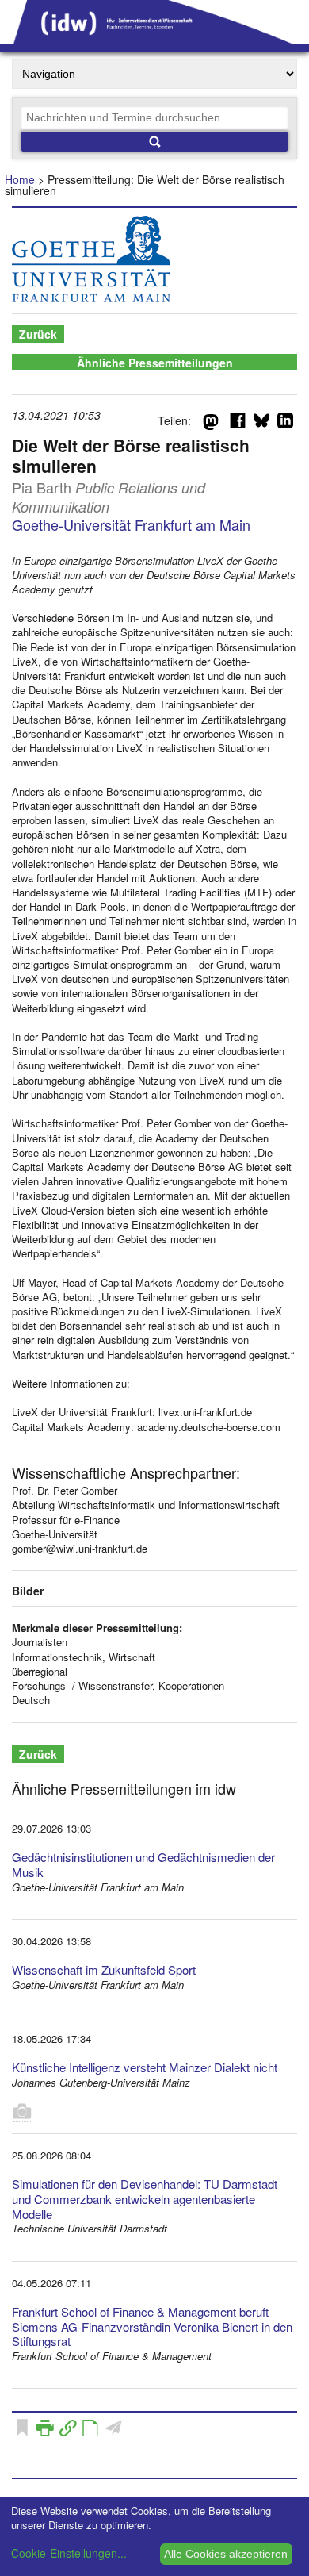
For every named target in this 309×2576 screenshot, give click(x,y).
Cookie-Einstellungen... (69, 2553)
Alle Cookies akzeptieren (226, 2554)
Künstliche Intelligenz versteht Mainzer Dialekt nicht (145, 2067)
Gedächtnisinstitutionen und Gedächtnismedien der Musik (143, 1864)
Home (20, 179)
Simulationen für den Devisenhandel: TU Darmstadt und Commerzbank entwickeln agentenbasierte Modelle (145, 2199)
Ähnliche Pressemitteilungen (155, 363)
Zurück (38, 334)
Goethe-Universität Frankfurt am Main (131, 524)
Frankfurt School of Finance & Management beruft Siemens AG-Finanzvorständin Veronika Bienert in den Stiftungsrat (152, 2326)
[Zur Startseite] (154, 39)
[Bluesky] (261, 424)
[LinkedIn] (285, 424)
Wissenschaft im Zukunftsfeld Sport (104, 1969)
